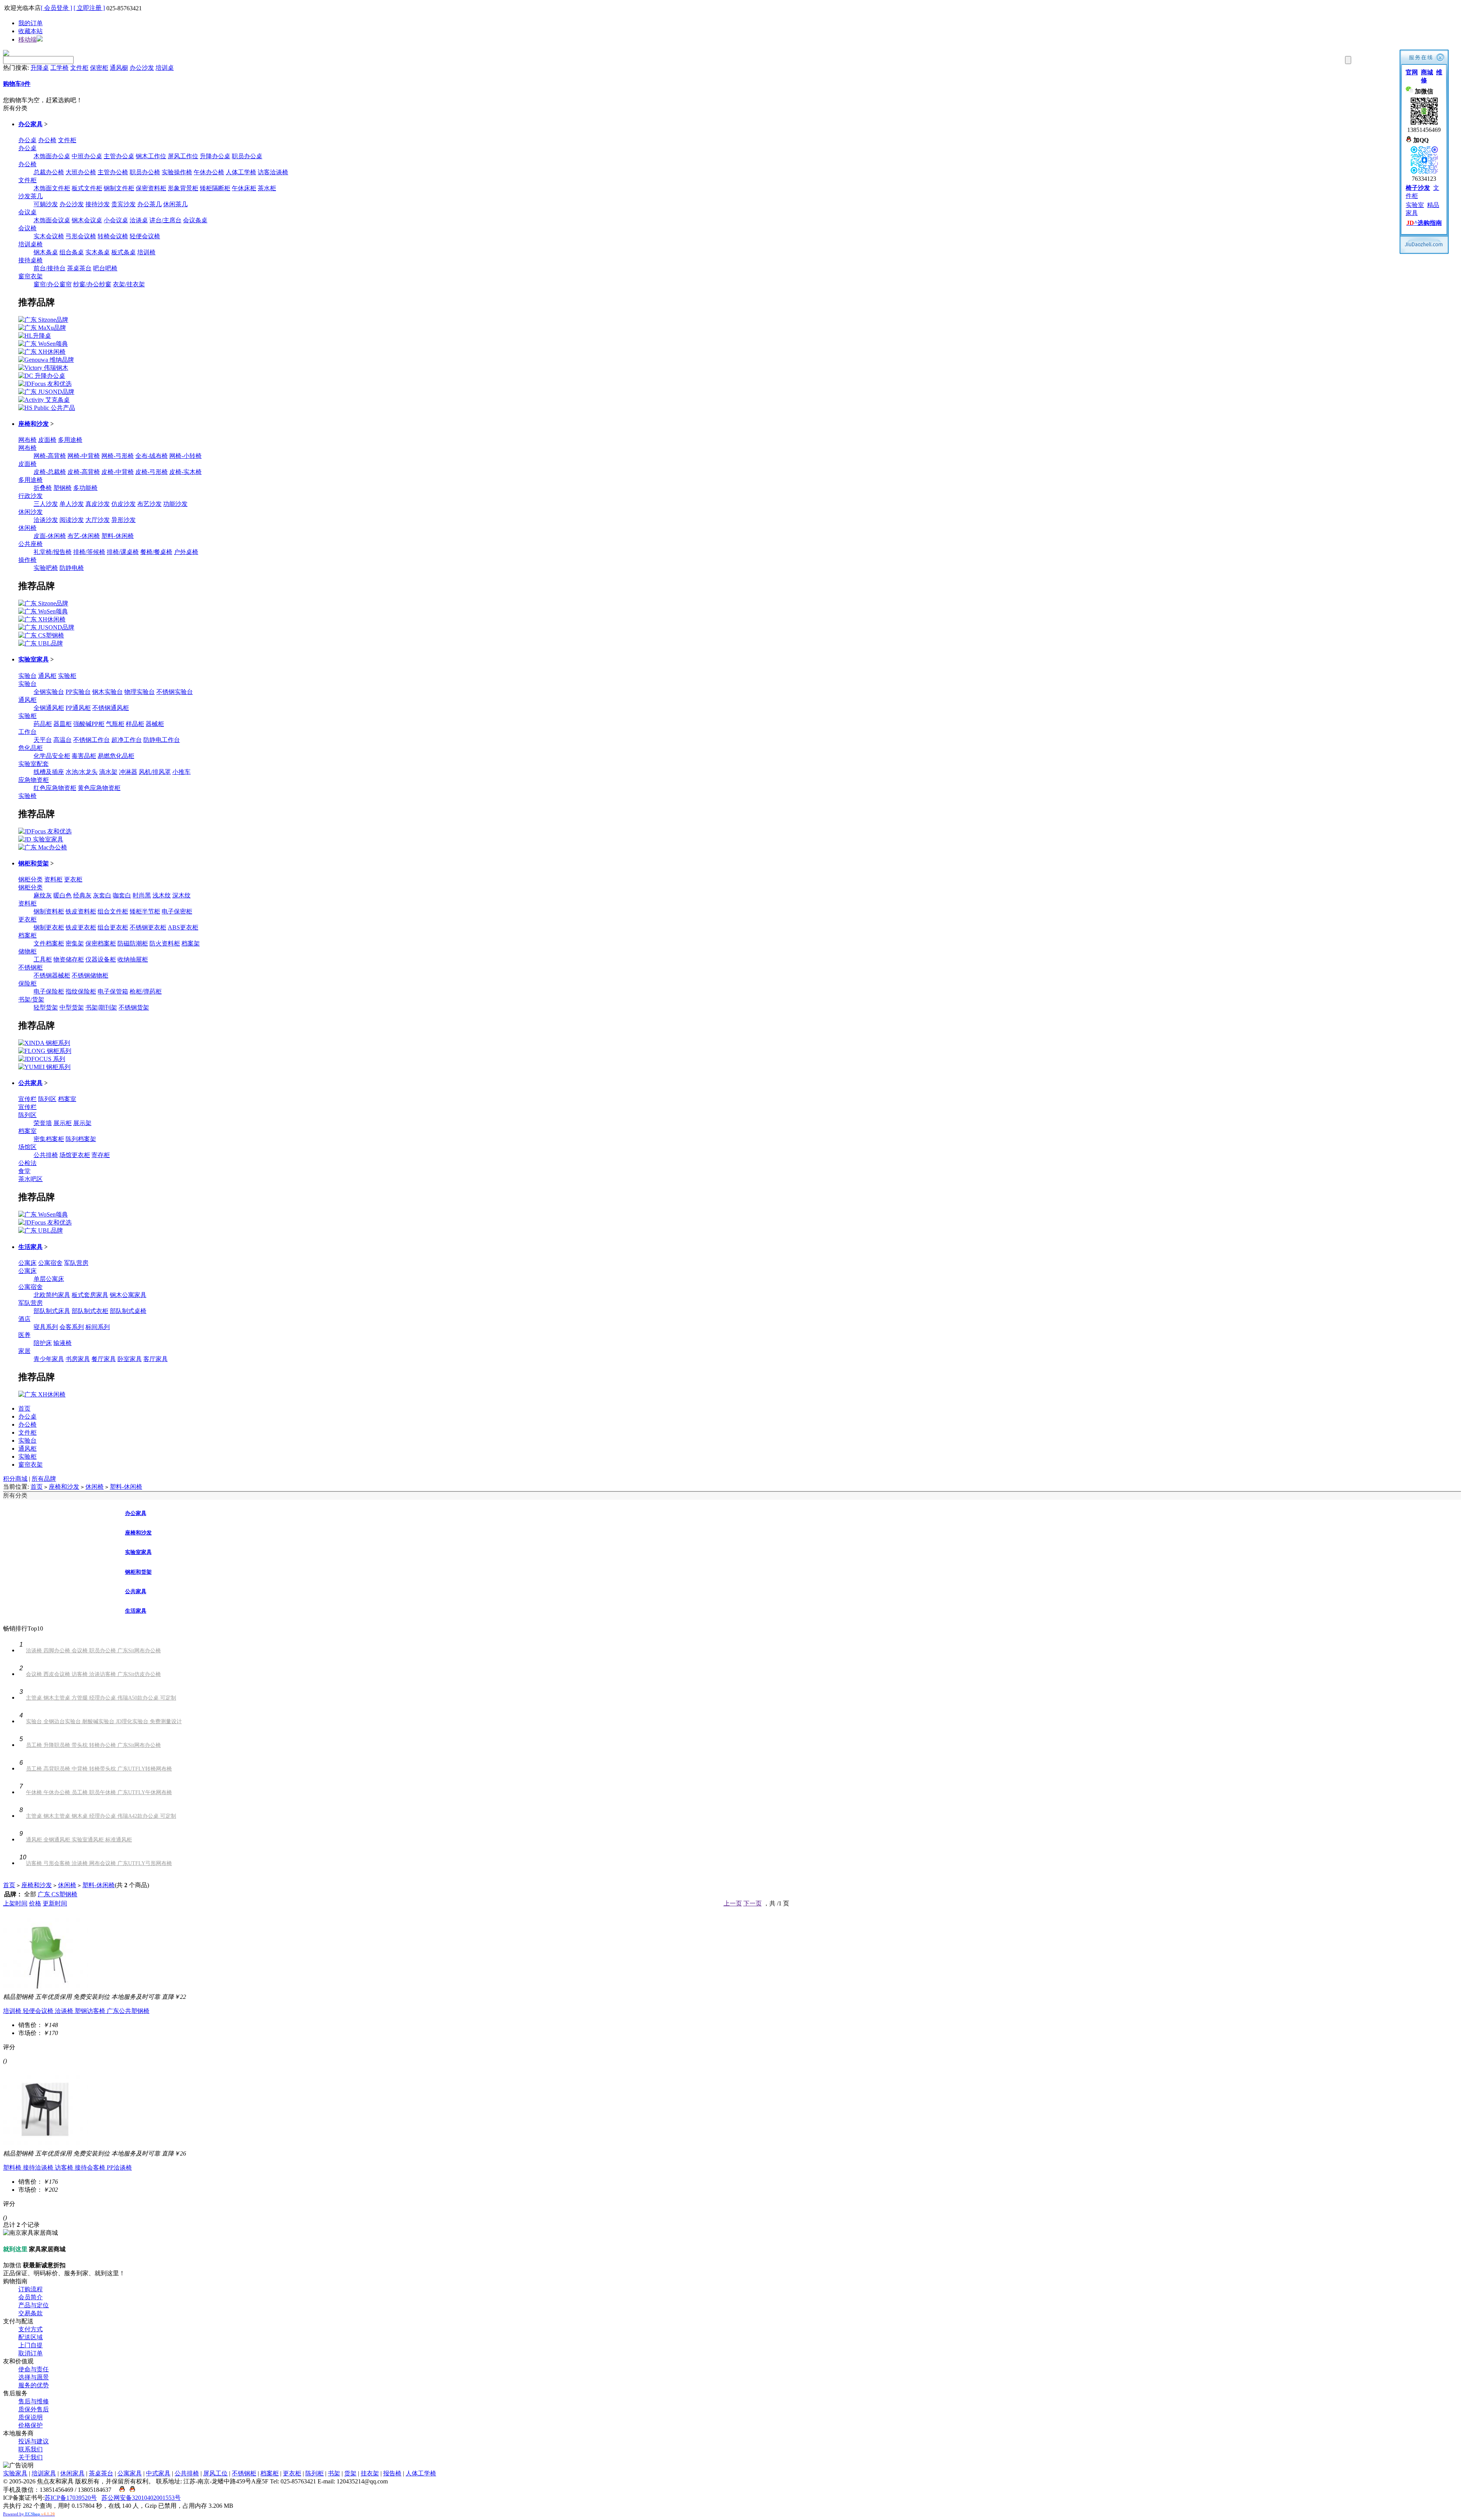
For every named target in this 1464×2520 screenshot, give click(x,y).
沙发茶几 (30, 196)
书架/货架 (31, 999)
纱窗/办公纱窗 (92, 284)
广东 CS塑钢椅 (58, 1894)
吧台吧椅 (105, 268)
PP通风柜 (78, 708)
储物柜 (27, 951)
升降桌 (40, 68)
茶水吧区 (30, 1179)
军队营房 (76, 1263)
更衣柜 (73, 879)
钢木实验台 (108, 692)
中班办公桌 (87, 156)
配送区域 (30, 2337)
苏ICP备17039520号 (71, 2498)
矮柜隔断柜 (215, 188)
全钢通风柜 (49, 708)
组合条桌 (72, 252)
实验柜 (67, 676)
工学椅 (59, 68)
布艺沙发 (149, 504)
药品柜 (43, 724)
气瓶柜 (115, 724)
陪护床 (43, 1343)
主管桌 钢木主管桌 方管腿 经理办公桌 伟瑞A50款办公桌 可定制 (101, 1698)
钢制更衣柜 (49, 927)
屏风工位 (215, 2473)
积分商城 (15, 1479)
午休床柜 (244, 188)
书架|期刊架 (101, 1007)
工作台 (27, 732)
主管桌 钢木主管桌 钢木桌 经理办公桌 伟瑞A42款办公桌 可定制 (101, 1816)
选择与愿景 (34, 2377)
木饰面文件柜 (52, 188)
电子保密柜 (177, 911)
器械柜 (155, 724)
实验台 (27, 676)
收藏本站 (30, 31)
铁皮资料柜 (81, 911)
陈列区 (47, 1099)
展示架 (82, 1123)
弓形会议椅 (81, 236)
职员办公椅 (145, 172)
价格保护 (30, 2425)
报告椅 (392, 2473)
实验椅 (27, 796)
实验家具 (15, 2473)
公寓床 (27, 1263)
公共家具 (30, 1083)
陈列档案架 (81, 1139)
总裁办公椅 (49, 172)
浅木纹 (162, 895)
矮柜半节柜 (145, 911)
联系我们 (30, 2449)
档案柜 (27, 935)
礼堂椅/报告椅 (53, 552)
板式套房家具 (90, 1295)
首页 (24, 1408)
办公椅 (47, 140)
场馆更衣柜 (75, 1155)
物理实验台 (140, 692)
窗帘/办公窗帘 (53, 284)
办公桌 (27, 140)
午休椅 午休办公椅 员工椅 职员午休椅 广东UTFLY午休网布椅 (99, 1792)
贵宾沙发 (124, 204)
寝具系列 (46, 1327)
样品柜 (135, 724)
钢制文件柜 (119, 188)
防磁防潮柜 (133, 943)
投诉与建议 (34, 2441)
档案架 (191, 943)
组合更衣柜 (113, 927)
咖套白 (122, 895)
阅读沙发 (72, 520)
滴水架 (108, 772)
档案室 (67, 1099)
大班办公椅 (81, 172)
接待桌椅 (30, 260)
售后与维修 (34, 2401)
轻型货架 (46, 1007)
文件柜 (79, 68)
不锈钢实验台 (175, 692)
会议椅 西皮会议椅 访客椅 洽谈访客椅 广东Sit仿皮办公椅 (93, 1674)
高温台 (63, 740)
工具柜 (43, 959)
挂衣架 (370, 2473)
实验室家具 (34, 659)
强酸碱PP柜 (89, 724)
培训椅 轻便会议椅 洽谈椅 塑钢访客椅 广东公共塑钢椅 (76, 2011)
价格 (35, 1903)
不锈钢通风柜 (111, 708)
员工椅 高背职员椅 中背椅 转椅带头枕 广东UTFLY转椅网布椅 (99, 1769)
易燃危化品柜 (116, 756)
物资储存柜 (69, 959)
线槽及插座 (49, 772)
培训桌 (165, 68)
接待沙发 (98, 204)
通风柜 (47, 676)
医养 (24, 1335)
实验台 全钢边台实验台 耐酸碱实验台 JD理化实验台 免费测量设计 (104, 1721)
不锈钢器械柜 (52, 975)
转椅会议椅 (113, 236)
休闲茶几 (175, 204)
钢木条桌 (46, 252)
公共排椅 (46, 1155)
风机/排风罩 (155, 772)
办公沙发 (142, 68)
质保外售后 (34, 2409)
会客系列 (72, 1327)
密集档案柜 (49, 1139)
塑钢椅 (63, 488)
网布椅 (27, 440)
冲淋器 (128, 772)
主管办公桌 (119, 156)
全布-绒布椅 (152, 456)
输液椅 (63, 1343)
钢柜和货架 (34, 863)
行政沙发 (30, 496)
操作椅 (27, 560)
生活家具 (30, 1247)
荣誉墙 (43, 1123)
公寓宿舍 (50, 1263)
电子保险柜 (49, 991)
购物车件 (17, 84)
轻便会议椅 (145, 236)
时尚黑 (142, 895)
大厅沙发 (98, 520)
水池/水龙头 (82, 772)
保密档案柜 (101, 943)
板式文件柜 (87, 188)
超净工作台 (127, 740)
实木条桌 (98, 252)
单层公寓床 (49, 1279)
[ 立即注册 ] (89, 8)
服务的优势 (34, 2385)
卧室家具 (130, 1359)
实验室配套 (34, 764)
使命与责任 (34, 2369)
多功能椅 (85, 488)
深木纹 (181, 895)
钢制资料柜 (49, 911)
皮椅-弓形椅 (152, 472)
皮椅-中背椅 (118, 472)
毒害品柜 (84, 756)
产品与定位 (34, 2305)
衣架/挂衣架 (129, 284)
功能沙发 (175, 504)
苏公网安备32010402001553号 (141, 2498)
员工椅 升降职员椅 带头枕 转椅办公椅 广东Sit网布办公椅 (93, 1745)
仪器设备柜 (101, 959)
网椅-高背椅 (50, 456)
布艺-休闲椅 (84, 536)
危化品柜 (30, 748)
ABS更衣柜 (183, 927)
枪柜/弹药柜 (146, 991)
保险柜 (27, 983)
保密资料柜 (151, 188)
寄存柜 (101, 1155)
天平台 (43, 740)
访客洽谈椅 (273, 172)
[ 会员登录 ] (56, 8)
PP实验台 (78, 692)
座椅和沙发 (34, 424)
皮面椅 (47, 440)
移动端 (27, 39)
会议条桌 (195, 220)
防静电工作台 (162, 740)
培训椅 (146, 252)
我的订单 (30, 23)
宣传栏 (27, 1099)
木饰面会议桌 (52, 220)
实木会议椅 (49, 236)
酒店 (24, 1319)
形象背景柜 (183, 188)
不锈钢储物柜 (90, 975)
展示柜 (63, 1123)
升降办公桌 (215, 156)
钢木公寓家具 (128, 1295)
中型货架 (72, 1007)
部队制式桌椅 (128, 1311)
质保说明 (30, 2417)
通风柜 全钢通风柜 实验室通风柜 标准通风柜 (79, 1840)
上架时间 (15, 1903)
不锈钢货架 (134, 1007)
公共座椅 (30, 544)
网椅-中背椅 (84, 456)
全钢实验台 (49, 692)
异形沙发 (124, 520)
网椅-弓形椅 (118, 456)
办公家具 (30, 124)
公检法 (27, 1163)
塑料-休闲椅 (118, 536)
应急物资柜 (34, 780)
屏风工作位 (183, 156)
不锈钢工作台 (91, 740)
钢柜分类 (30, 879)
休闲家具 (72, 2473)
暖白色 (63, 895)
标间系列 (98, 1327)
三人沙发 (46, 504)
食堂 (24, 1171)
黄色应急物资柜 (99, 788)
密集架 (75, 943)
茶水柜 (267, 188)
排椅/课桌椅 (123, 552)
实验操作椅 (177, 172)
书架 (334, 2473)
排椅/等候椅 (89, 552)
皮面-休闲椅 (50, 536)
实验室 (1415, 205)
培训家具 (44, 2473)
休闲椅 (27, 528)
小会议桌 (116, 220)
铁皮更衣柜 (81, 927)
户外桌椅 (186, 552)
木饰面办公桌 (52, 156)
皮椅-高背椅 (84, 472)
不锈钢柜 (30, 967)
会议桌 (27, 212)
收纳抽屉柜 (133, 959)
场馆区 (27, 1147)
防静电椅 (72, 568)
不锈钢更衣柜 (148, 927)
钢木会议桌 (87, 220)
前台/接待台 (50, 268)
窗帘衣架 (30, 276)
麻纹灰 (43, 895)
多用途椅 (70, 440)
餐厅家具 (104, 1359)
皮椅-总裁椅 (50, 472)
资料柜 (53, 879)
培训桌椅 (30, 244)
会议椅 (27, 228)
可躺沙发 (46, 204)
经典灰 (82, 895)
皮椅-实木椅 (185, 472)
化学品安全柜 (52, 756)
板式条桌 (124, 252)
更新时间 (55, 1903)
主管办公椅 (113, 172)
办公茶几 (149, 204)
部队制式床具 (52, 1311)
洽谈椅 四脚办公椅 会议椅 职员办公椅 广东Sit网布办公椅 (93, 1651)
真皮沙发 (98, 504)
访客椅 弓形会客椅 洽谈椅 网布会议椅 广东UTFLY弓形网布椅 (99, 1863)
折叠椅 (43, 488)
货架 (350, 2473)
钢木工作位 (151, 156)
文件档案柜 (49, 943)
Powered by (29, 2514)
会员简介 (30, 2297)
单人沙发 (72, 504)
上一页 (733, 1903)
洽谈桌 (139, 220)
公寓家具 (130, 2473)
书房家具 (78, 1359)
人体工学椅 (241, 172)
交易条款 (30, 2313)
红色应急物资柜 (55, 788)
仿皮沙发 (124, 504)
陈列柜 (315, 2473)
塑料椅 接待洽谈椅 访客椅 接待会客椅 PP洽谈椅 (67, 2168)
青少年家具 (49, 1359)
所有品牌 (44, 1479)
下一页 (753, 1903)
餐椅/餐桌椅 (156, 552)
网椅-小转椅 (185, 456)
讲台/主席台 (165, 220)
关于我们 (30, 2457)
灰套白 (102, 895)
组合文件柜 (113, 911)
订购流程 (30, 2289)
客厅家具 (156, 1359)
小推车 (181, 772)
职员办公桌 (247, 156)
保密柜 (99, 68)
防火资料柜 (165, 943)
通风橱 (119, 68)
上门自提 (30, 2345)
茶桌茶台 (79, 268)
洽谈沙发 (46, 520)
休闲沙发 (30, 512)
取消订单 (30, 2353)
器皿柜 (63, 724)
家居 (24, 1351)
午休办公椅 (209, 172)
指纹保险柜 (81, 991)
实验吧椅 (46, 568)
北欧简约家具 (52, 1295)
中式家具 (158, 2473)
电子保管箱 (113, 991)
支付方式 (30, 2329)
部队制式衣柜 (90, 1311)
